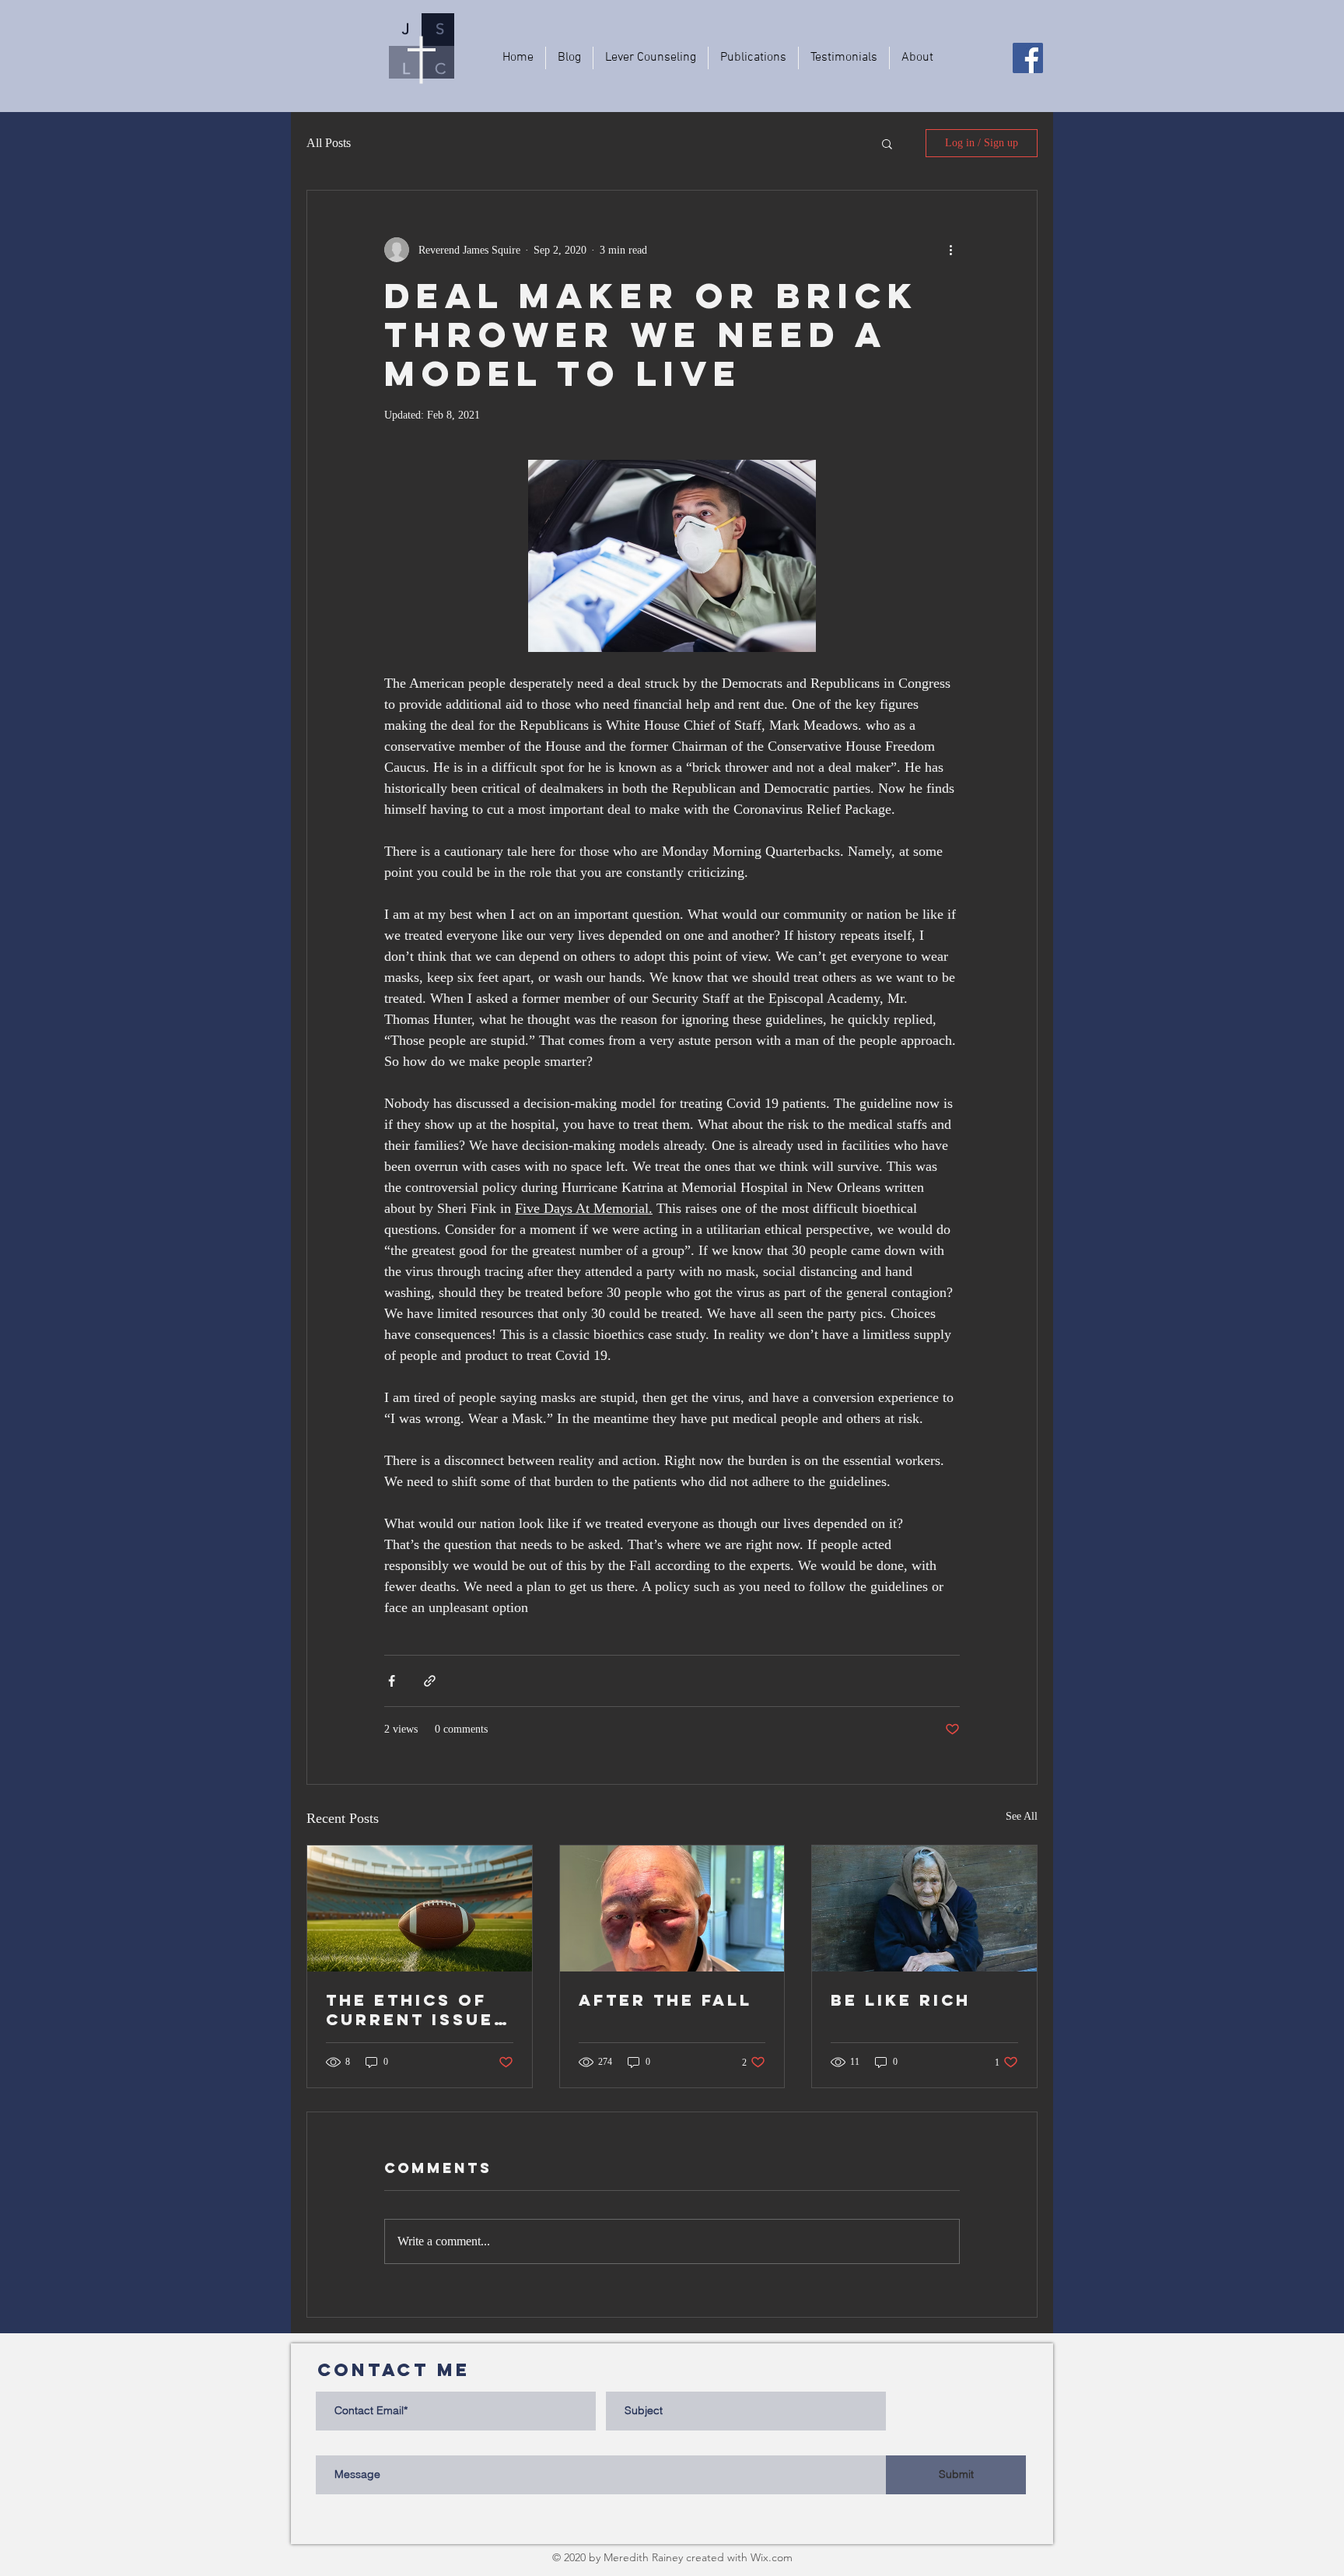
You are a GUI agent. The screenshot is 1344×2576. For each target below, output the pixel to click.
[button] (887, 143)
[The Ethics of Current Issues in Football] (420, 1908)
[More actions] (950, 250)
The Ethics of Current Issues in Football (416, 2010)
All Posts (329, 143)
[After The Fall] (672, 1908)
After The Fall (665, 2000)
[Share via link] (430, 1681)
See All (1022, 1816)
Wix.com (772, 2557)
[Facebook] (1028, 58)
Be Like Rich (901, 2000)
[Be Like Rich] (924, 1908)
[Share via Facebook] (392, 1681)
